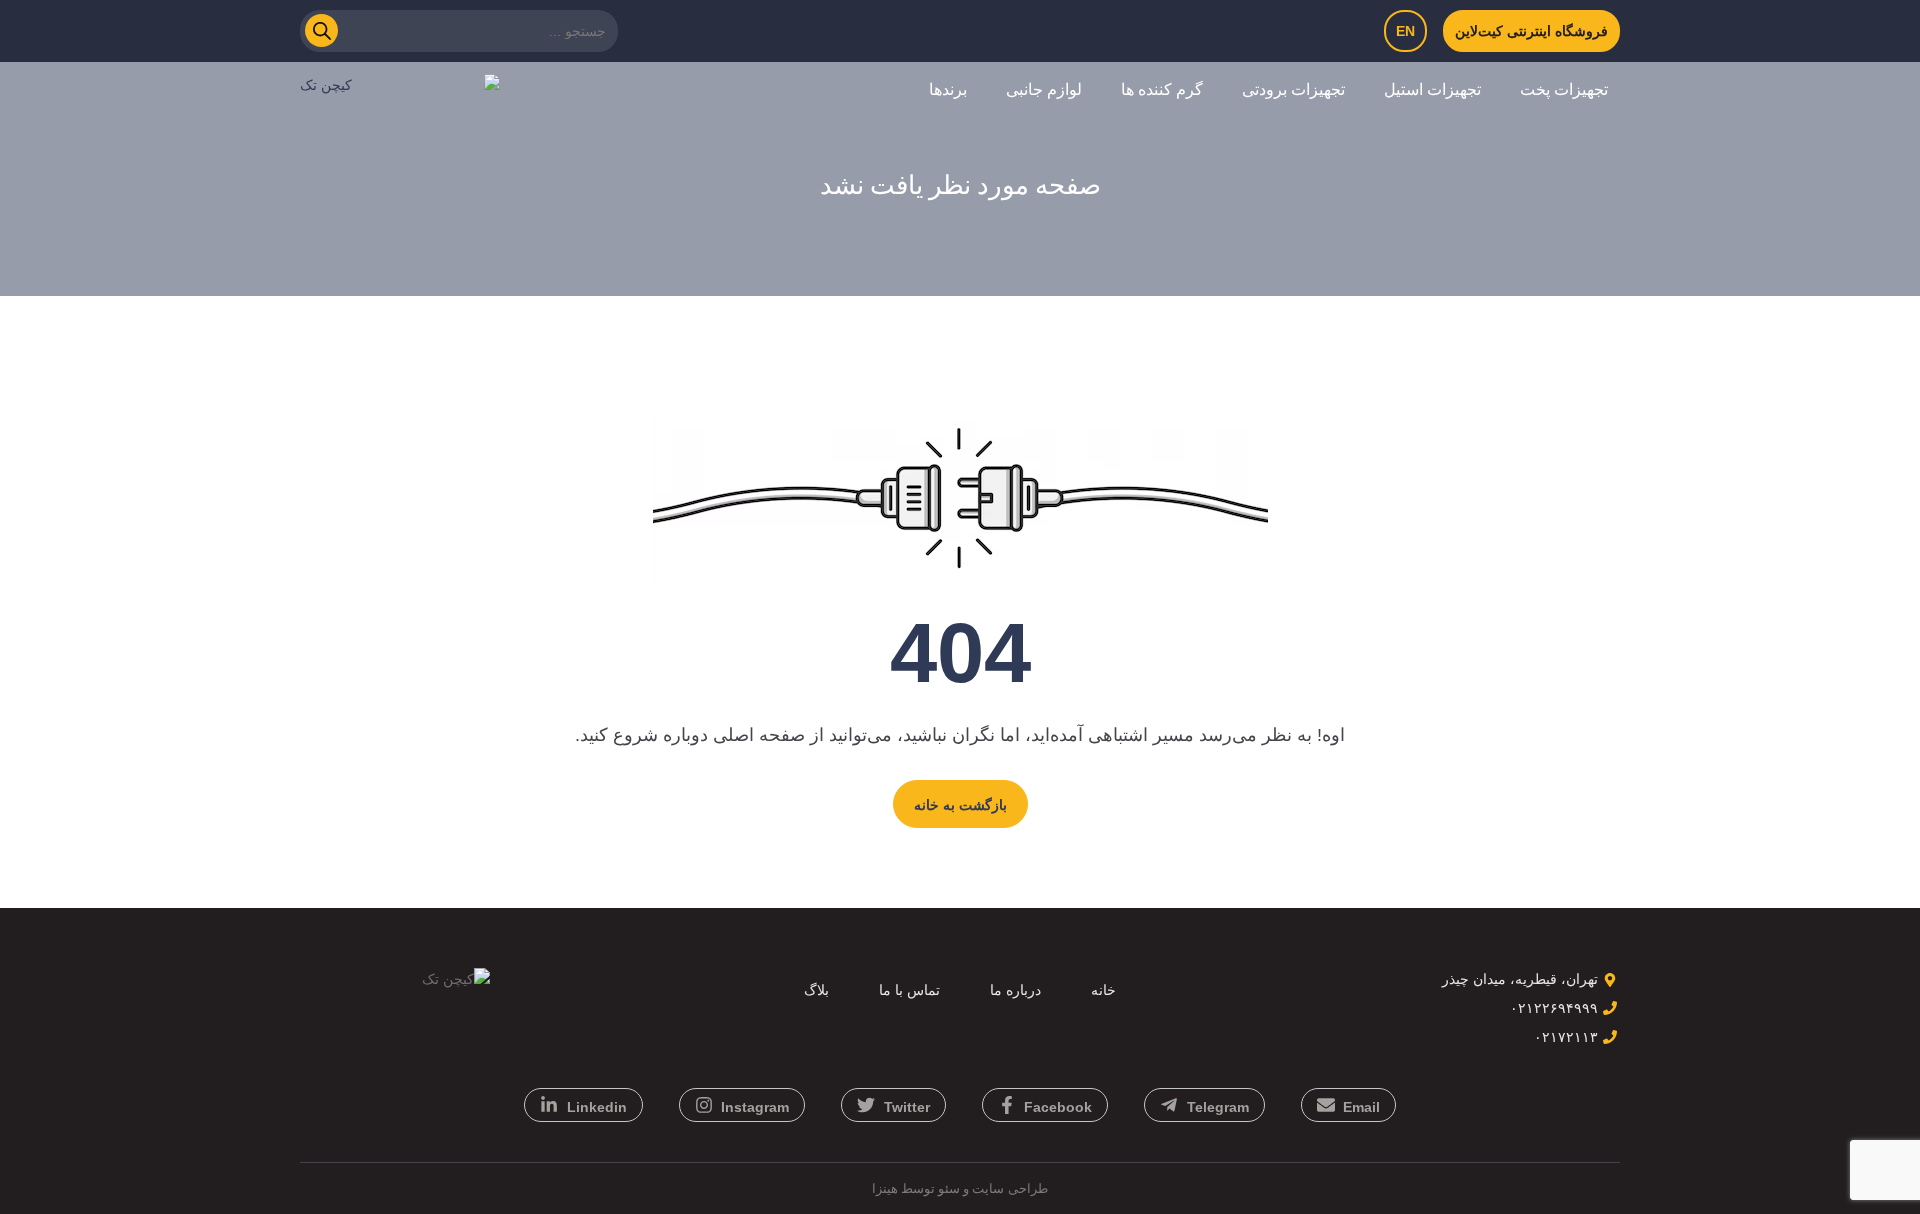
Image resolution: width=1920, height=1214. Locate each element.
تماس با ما (909, 990)
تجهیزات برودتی (1293, 89)
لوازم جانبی (1044, 89)
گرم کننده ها (1162, 89)
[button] (1556, 90)
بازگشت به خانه (960, 805)
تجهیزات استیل (1432, 89)
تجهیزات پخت (1564, 89)
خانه (1103, 990)
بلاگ (816, 990)
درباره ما (1015, 990)
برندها (948, 89)
